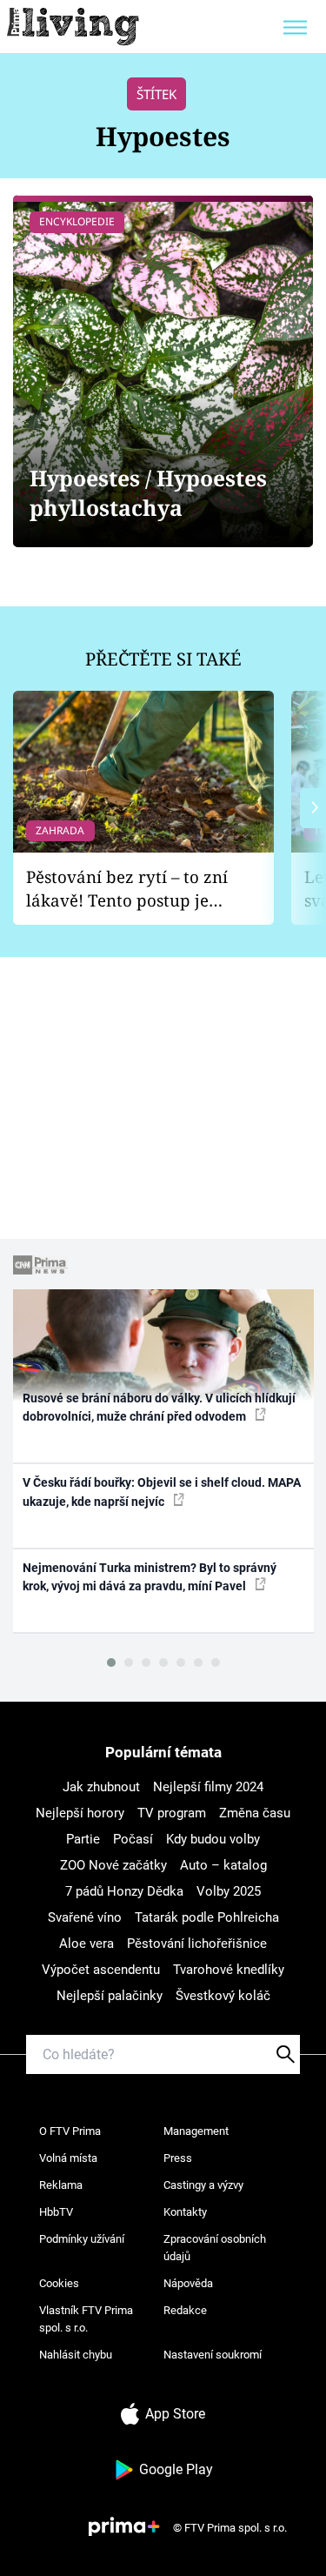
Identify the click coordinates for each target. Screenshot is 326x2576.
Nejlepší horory (80, 1813)
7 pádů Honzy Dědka (124, 1891)
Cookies (59, 2283)
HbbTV (56, 2212)
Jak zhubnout (101, 1787)
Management (196, 2131)
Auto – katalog (223, 1865)
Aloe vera (86, 1944)
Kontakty (185, 2212)
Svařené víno (85, 1917)
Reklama (61, 2185)
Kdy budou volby (213, 1839)
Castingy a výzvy (203, 2185)
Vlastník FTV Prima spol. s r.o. (86, 2319)
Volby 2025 (229, 1891)
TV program (172, 1813)
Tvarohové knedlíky (229, 1970)
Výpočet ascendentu (101, 1970)
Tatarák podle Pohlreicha (207, 1917)
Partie (83, 1839)
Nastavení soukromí (213, 2355)
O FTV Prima (70, 2131)
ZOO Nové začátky (113, 1865)
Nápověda (188, 2283)
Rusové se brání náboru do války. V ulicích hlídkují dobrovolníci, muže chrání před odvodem (159, 1407)
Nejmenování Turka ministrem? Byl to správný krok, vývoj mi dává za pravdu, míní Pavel (150, 1577)
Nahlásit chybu (76, 2355)
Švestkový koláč (223, 1996)
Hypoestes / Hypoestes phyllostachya (148, 493)
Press (178, 2158)
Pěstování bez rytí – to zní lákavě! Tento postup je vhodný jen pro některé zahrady (127, 889)
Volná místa (68, 2158)
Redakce (185, 2310)
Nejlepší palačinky (110, 1996)
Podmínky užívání (82, 2239)
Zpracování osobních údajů (215, 2248)
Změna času (255, 1813)
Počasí (133, 1839)
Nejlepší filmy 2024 (208, 1787)
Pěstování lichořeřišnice (197, 1944)
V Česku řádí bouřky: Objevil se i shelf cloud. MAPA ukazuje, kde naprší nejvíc (162, 1492)
